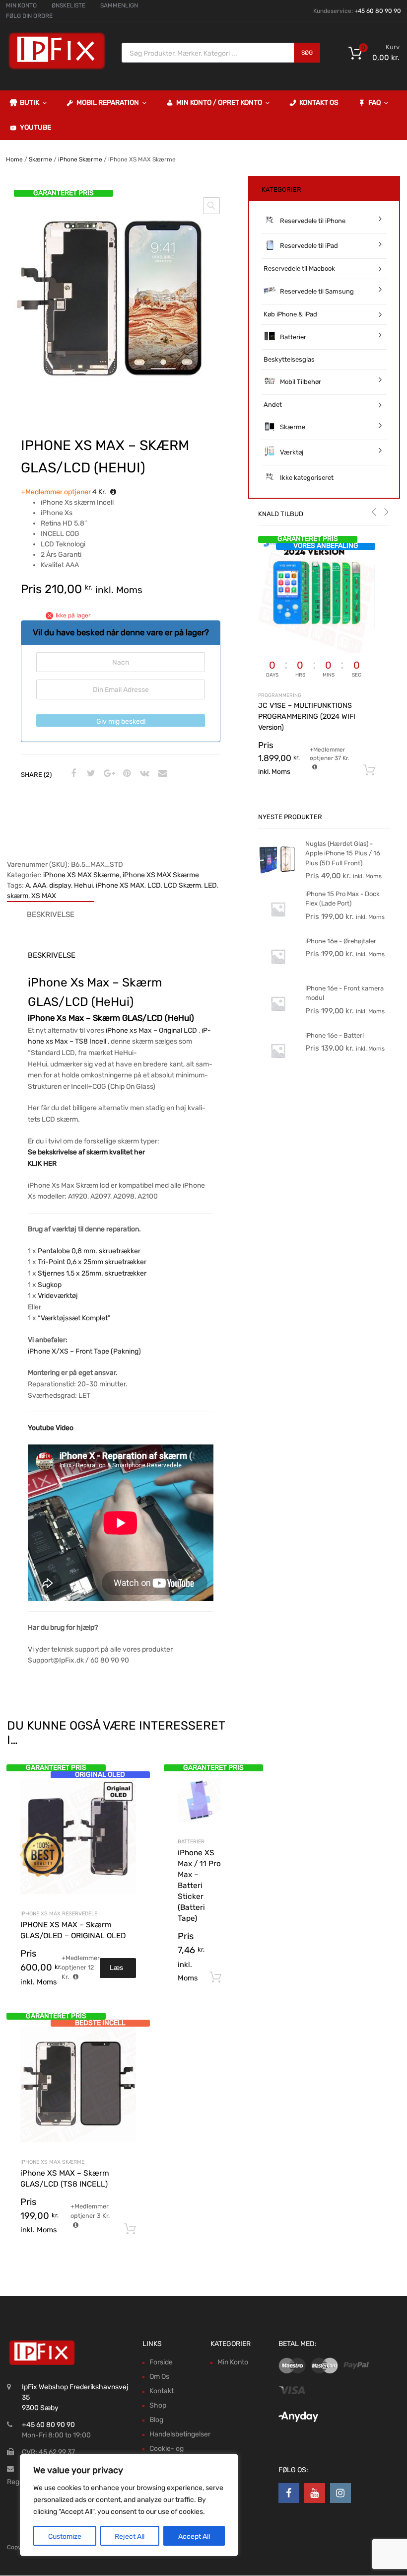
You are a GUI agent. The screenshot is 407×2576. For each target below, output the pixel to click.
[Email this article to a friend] (161, 774)
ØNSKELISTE (68, 5)
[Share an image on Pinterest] (126, 774)
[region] (129, 2505)
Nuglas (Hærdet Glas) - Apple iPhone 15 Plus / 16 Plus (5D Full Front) (343, 853)
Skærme (40, 159)
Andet (273, 405)
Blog (156, 2420)
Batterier (191, 1842)
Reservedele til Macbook (299, 268)
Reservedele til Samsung (317, 291)
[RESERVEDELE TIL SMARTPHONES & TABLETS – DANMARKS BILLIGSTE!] (57, 69)
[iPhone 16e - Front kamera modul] (278, 1021)
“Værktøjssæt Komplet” (74, 1318)
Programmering (280, 695)
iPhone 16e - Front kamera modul (344, 993)
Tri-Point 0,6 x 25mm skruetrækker (92, 1262)
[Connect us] (289, 2493)
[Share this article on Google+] (108, 774)
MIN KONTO (21, 5)
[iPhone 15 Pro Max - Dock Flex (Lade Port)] (278, 927)
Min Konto (233, 2362)
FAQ (374, 103)
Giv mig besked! (121, 721)
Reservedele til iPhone (313, 221)
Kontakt (162, 2391)
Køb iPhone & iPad (290, 314)
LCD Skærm (182, 885)
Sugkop (50, 1285)
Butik (30, 103)
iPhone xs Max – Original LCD (151, 1030)
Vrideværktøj (58, 1296)
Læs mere (118, 1971)
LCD (154, 885)
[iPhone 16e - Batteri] (278, 1068)
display (60, 885)
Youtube (35, 127)
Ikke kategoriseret (307, 478)
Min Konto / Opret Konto (219, 103)
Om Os (159, 2377)
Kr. (64, 492)
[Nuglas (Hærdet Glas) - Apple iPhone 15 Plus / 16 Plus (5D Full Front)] (278, 876)
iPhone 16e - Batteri (335, 1035)
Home (14, 159)
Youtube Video (51, 1428)
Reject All (130, 2537)
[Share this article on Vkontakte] (143, 774)
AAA (39, 885)
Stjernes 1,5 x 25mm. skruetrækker (92, 1273)
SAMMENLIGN (119, 5)
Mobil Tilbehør (301, 382)
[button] (211, 206)
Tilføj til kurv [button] (215, 1977)
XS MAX (44, 896)
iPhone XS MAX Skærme (81, 875)
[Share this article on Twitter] (90, 774)
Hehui (83, 885)
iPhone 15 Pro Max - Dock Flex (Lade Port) (342, 899)
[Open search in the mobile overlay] (221, 53)
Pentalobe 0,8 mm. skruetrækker (89, 1251)
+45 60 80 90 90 (378, 11)
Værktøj (292, 452)
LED (210, 885)
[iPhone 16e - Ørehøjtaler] (278, 974)
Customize (65, 2537)
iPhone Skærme (80, 159)
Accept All (194, 2537)
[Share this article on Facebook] (72, 774)
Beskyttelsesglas (289, 359)
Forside (161, 2362)
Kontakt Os (319, 103)
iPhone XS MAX (120, 885)
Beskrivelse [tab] (51, 914)
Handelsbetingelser (180, 2434)
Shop (158, 2405)
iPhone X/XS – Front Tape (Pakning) (84, 1351)
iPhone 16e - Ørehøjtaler (341, 941)
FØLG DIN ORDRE (29, 16)
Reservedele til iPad (309, 246)
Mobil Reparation (108, 103)
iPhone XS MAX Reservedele (59, 1914)
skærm (18, 896)
